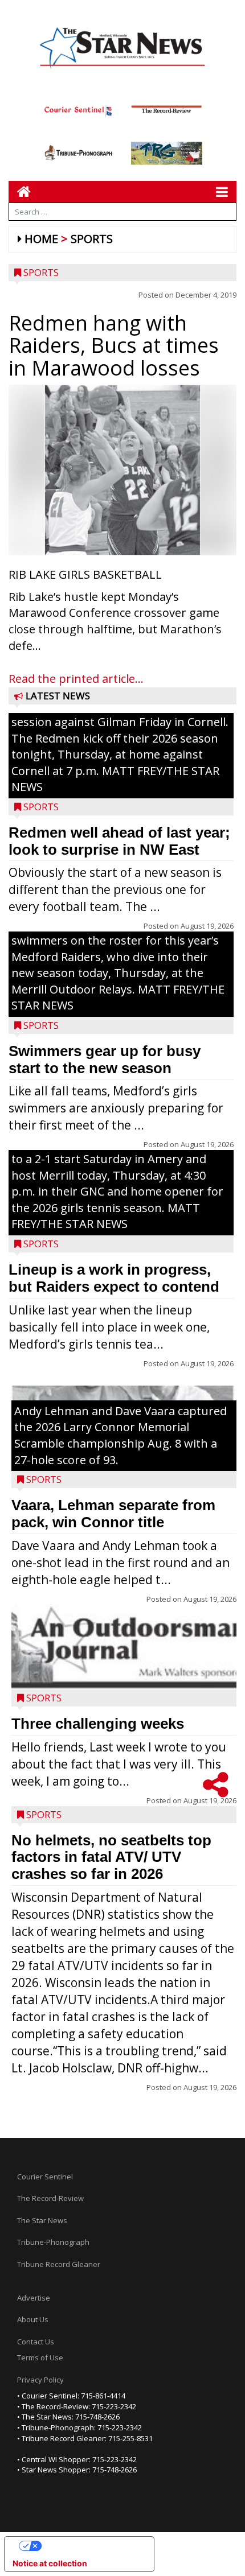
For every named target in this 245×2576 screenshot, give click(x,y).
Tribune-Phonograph (53, 2242)
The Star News (42, 2220)
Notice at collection (50, 2563)
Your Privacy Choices (91, 2546)
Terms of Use (40, 2357)
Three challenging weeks (98, 1724)
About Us (33, 2319)
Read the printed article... (76, 679)
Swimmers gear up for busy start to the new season (105, 1060)
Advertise (34, 2298)
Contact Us (36, 2342)
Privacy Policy (40, 2380)
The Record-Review (50, 2198)
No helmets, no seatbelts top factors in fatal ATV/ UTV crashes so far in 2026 (111, 1857)
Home (41, 239)
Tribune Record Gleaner (59, 2264)
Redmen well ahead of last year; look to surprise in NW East (119, 841)
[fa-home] (20, 191)
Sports (92, 239)
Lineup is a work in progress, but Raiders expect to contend (114, 1278)
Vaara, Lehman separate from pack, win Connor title (113, 1514)
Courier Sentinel (45, 2177)
